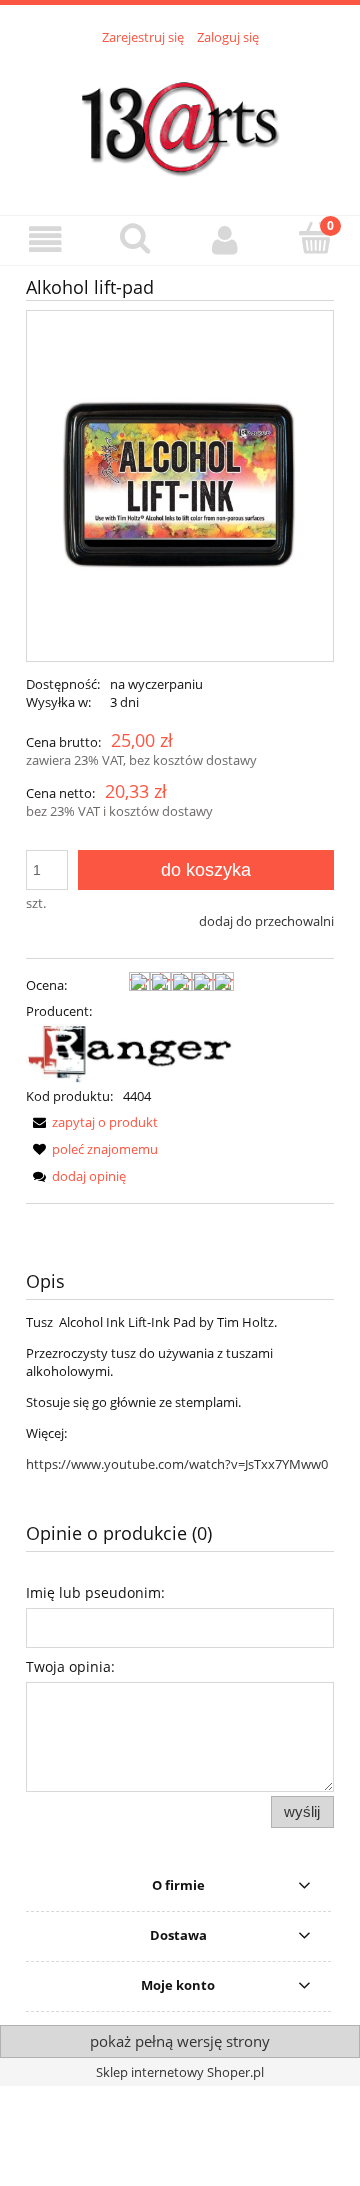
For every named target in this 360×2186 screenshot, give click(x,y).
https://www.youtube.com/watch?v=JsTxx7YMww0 (177, 1464)
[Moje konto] (225, 239)
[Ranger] (130, 1052)
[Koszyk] (315, 238)
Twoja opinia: (70, 1666)
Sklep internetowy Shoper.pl (180, 2072)
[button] (45, 239)
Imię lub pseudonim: (95, 1592)
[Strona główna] (180, 119)
